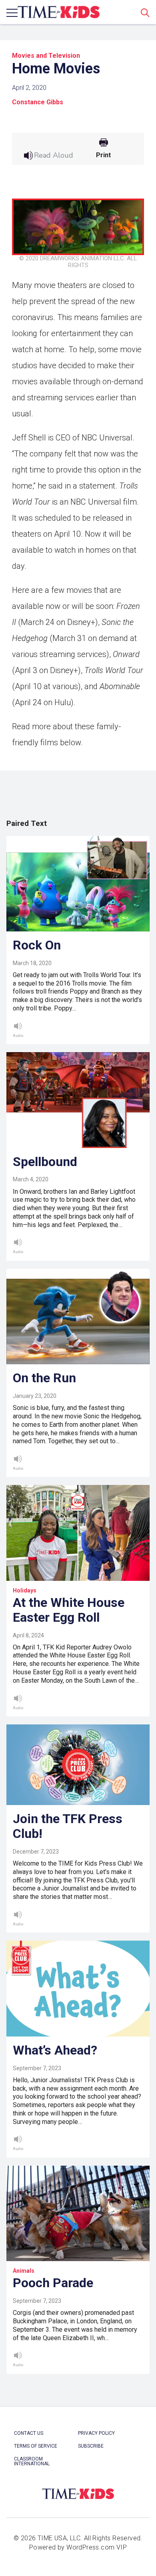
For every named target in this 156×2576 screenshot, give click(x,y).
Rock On (37, 945)
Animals (24, 2271)
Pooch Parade (53, 2283)
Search (145, 12)
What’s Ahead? (55, 2050)
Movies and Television (46, 56)
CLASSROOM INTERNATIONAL (32, 2461)
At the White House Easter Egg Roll (69, 1610)
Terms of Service (36, 2446)
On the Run (44, 1378)
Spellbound (45, 1162)
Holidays (25, 1590)
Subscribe (91, 2446)
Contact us (29, 2433)
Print (103, 155)
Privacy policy (96, 2433)
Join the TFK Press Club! (68, 1826)
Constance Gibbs (38, 102)
